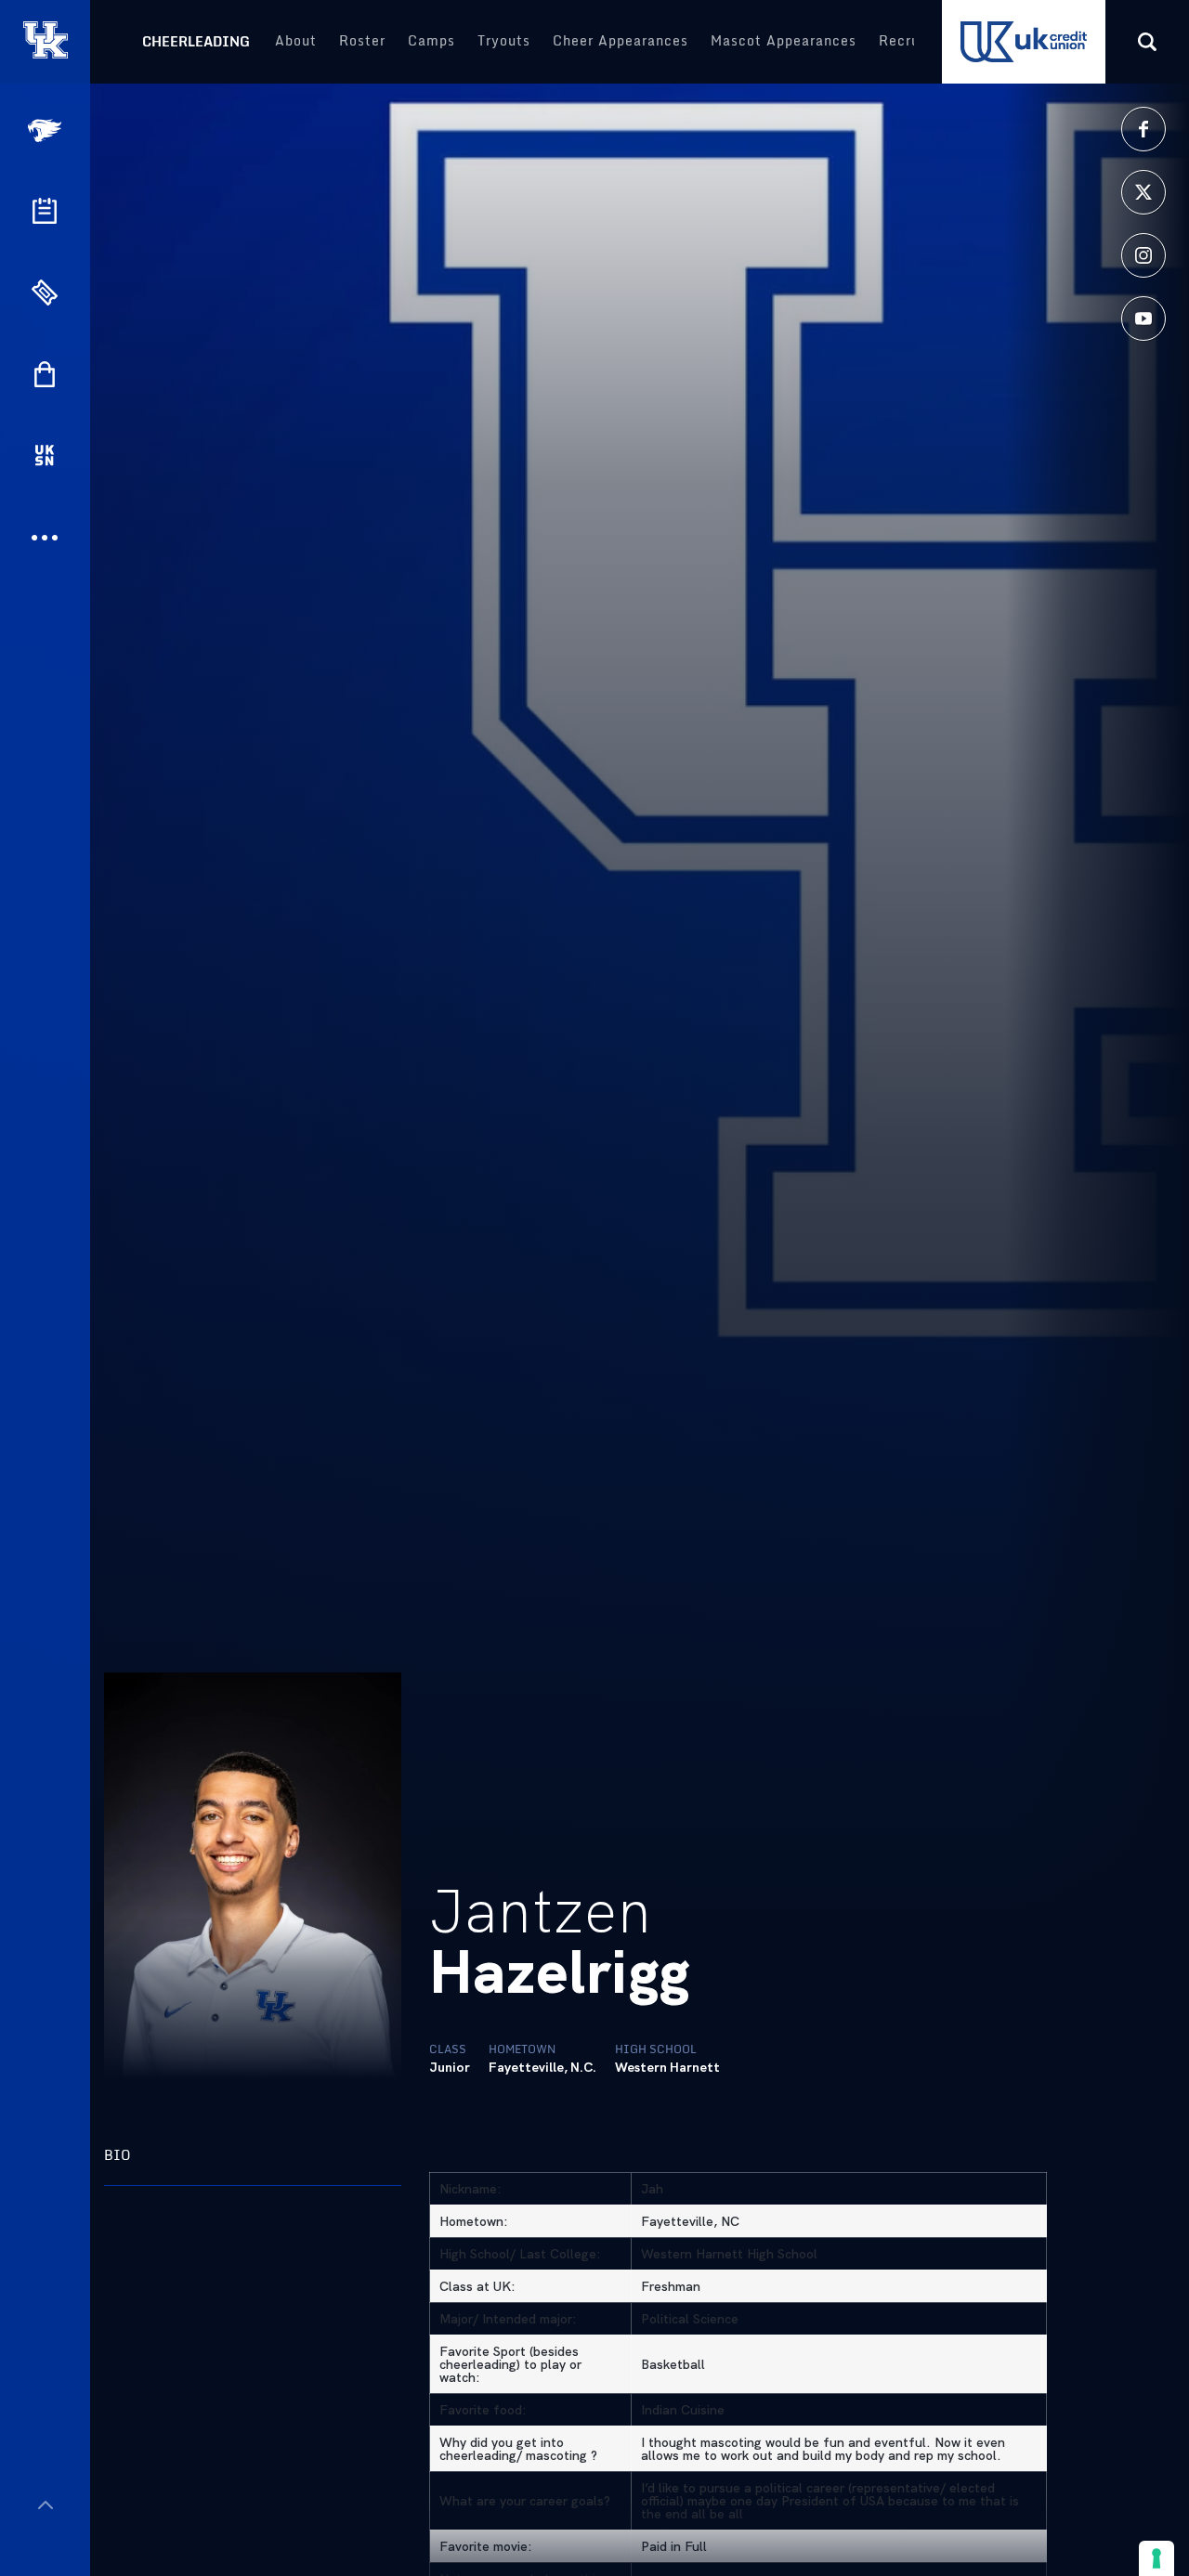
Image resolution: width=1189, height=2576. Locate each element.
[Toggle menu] (45, 2505)
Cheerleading (196, 41)
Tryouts (504, 40)
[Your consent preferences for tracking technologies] (1156, 2558)
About (296, 40)
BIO (118, 2155)
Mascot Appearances (784, 40)
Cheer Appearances (621, 40)
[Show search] (1147, 42)
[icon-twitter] (1143, 192)
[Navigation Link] (46, 130)
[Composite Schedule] (45, 211)
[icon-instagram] (1143, 255)
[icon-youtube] (1143, 319)
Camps (431, 40)
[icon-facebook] (1143, 129)
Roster (362, 40)
